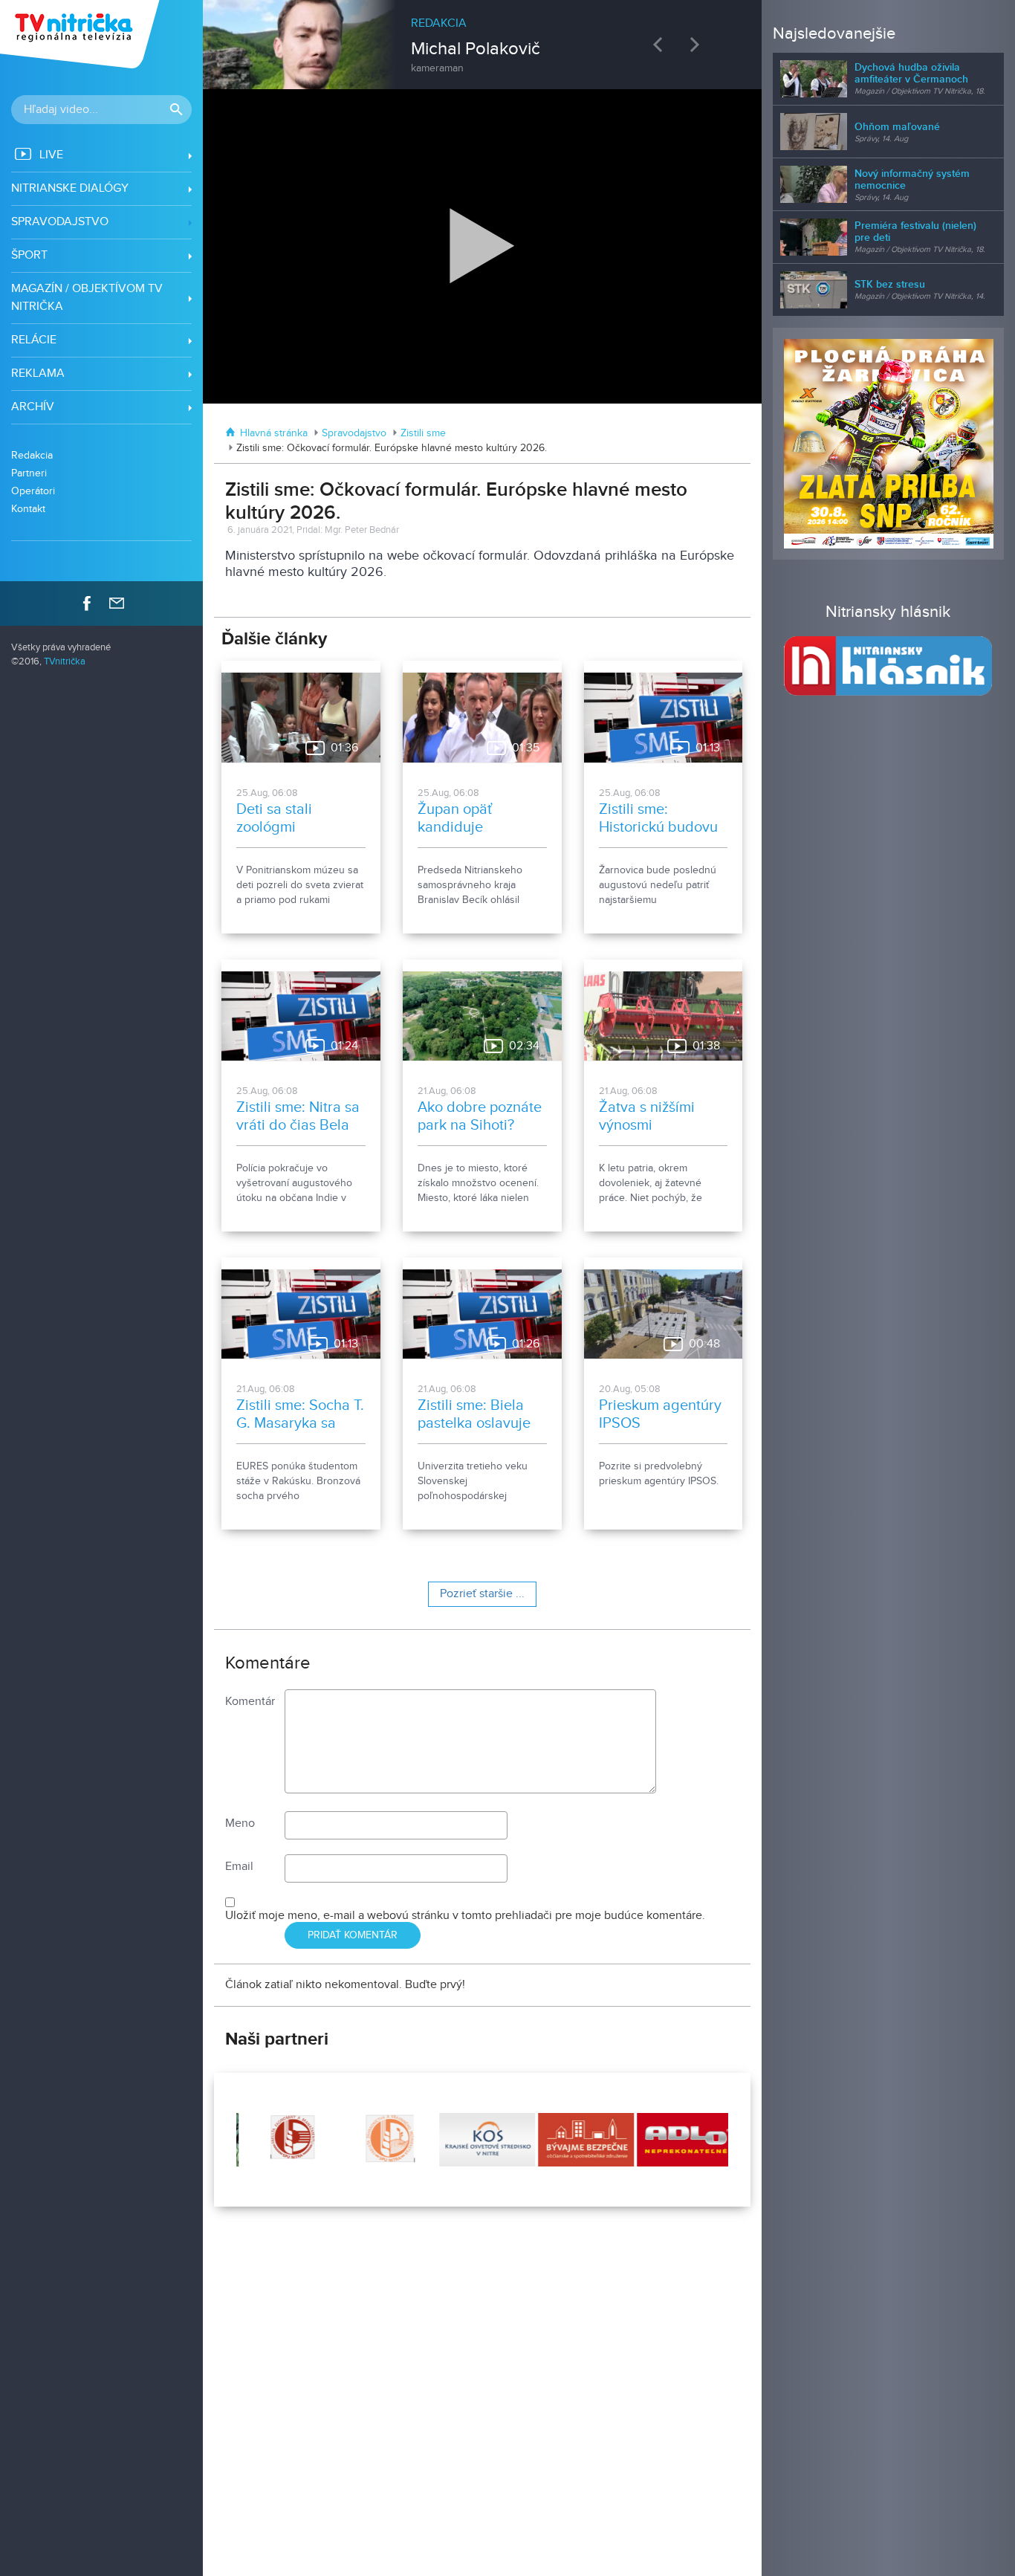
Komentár (250, 1702)
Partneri (29, 473)
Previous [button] (661, 44)
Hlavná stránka (274, 433)
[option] (482, 37)
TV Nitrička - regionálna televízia (81, 34)
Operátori (33, 491)
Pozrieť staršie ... (482, 1594)
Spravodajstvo (354, 433)
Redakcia (32, 455)
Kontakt (28, 509)
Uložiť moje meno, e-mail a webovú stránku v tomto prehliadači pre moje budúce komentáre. (465, 1916)
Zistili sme (423, 433)
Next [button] (698, 44)
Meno (240, 1823)
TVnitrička (65, 662)
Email (239, 1867)
